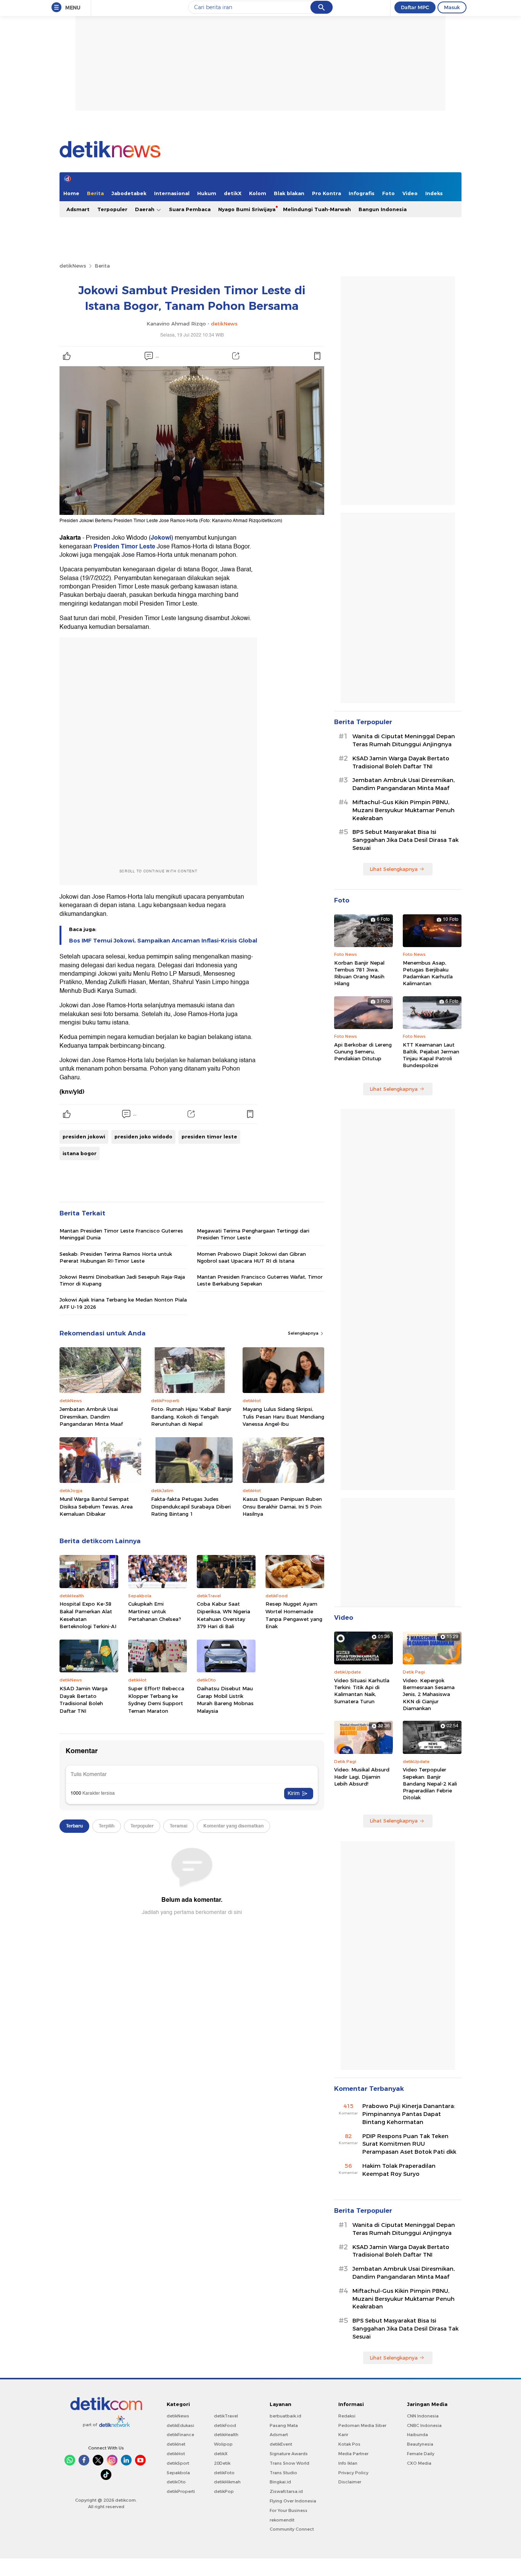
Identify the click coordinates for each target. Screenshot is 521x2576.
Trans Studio (283, 2473)
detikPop (224, 2491)
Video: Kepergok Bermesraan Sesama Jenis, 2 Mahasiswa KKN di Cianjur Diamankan (429, 1694)
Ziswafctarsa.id (286, 2491)
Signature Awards (289, 2454)
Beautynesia (420, 2444)
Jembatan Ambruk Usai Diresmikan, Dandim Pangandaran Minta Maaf (91, 1416)
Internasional (172, 193)
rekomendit (282, 2520)
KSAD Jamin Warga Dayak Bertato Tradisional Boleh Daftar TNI (84, 1700)
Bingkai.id (280, 2482)
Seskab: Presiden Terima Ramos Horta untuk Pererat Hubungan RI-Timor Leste (116, 1257)
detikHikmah (227, 2482)
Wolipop (223, 2444)
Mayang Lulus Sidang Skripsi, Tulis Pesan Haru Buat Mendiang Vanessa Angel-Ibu (283, 1416)
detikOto (176, 2482)
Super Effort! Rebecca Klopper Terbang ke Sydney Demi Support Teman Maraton (156, 1700)
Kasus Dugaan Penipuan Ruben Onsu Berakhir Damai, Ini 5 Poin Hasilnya (282, 1506)
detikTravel (226, 2416)
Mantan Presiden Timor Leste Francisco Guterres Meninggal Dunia (121, 1234)
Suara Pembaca (190, 209)
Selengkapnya (304, 1333)
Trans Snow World (289, 2463)
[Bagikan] (236, 356)
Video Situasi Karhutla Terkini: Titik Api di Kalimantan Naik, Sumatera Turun (362, 1691)
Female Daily (421, 2454)
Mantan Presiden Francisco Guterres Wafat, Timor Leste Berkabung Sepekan (260, 1280)
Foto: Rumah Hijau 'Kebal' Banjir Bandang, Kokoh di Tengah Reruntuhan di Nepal (191, 1416)
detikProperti (181, 2491)
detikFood (225, 2425)
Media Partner (353, 2454)
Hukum (207, 193)
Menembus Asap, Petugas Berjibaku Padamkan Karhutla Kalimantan (428, 973)
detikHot (176, 2454)
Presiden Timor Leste (125, 547)
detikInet (176, 2444)
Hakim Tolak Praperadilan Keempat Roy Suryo (399, 2170)
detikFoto (224, 2473)
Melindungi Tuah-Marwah (317, 209)
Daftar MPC (415, 7)
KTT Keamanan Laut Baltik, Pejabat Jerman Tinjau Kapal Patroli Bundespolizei (431, 1055)
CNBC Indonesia (424, 2425)
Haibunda (417, 2435)
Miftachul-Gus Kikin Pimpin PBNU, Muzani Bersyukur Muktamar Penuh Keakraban (404, 810)
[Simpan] (317, 356)
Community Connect (292, 2529)
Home (71, 193)
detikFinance (180, 2435)
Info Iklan (348, 2463)
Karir (343, 2435)
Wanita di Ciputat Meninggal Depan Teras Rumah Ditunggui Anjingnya (404, 740)
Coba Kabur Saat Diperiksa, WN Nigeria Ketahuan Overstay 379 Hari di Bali (224, 1615)
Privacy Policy (353, 2473)
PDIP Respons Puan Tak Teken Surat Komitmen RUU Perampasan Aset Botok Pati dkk (409, 2144)
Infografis (362, 193)
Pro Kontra (326, 193)
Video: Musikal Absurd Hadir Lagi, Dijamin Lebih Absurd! (362, 1776)
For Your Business (289, 2510)
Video (410, 193)
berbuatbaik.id (285, 2416)
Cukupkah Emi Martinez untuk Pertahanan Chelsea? (155, 1611)
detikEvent (281, 2444)
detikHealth (226, 2435)
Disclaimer (350, 2482)
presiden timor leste (209, 1137)
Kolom (258, 193)
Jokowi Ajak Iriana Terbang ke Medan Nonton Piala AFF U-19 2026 (123, 1303)
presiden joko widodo (143, 1137)
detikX (233, 193)
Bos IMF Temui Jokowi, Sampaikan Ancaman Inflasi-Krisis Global (163, 941)
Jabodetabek (129, 193)
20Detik (222, 2463)
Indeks (434, 193)
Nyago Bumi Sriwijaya (247, 209)
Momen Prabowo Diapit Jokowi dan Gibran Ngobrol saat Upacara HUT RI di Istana (251, 1257)
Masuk (452, 7)
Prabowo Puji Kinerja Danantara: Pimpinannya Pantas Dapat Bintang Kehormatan (409, 2114)
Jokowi (161, 538)
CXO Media (419, 2463)
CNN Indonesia (423, 2416)
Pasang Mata (284, 2425)
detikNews (73, 266)
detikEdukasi (180, 2425)
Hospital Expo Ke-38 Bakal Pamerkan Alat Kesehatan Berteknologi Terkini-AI (88, 1615)
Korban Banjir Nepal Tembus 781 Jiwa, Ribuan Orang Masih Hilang (359, 973)
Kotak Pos (349, 2444)
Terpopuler (112, 209)
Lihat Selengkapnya (394, 869)
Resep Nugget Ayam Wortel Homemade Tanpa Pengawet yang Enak (294, 1615)
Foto (388, 193)
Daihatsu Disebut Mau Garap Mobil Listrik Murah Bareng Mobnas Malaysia (225, 1700)
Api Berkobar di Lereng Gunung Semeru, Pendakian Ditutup (363, 1052)
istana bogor (80, 1153)
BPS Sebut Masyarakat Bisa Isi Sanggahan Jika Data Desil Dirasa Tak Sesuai (405, 840)
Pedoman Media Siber (362, 2425)
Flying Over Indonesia (293, 2501)
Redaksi (347, 2416)
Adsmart (78, 209)
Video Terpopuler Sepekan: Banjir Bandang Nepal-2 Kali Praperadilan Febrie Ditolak (430, 1783)
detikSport (178, 2463)
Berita (95, 193)
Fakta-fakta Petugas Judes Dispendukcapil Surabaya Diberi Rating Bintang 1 (191, 1506)
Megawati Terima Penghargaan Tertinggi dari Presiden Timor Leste (253, 1234)
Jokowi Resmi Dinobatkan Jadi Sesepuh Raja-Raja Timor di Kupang (122, 1280)
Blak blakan (289, 193)
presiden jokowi (84, 1137)
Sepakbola (178, 2473)
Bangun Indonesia (383, 209)
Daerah (146, 209)
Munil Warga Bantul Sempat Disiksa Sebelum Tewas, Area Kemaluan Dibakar (96, 1506)
